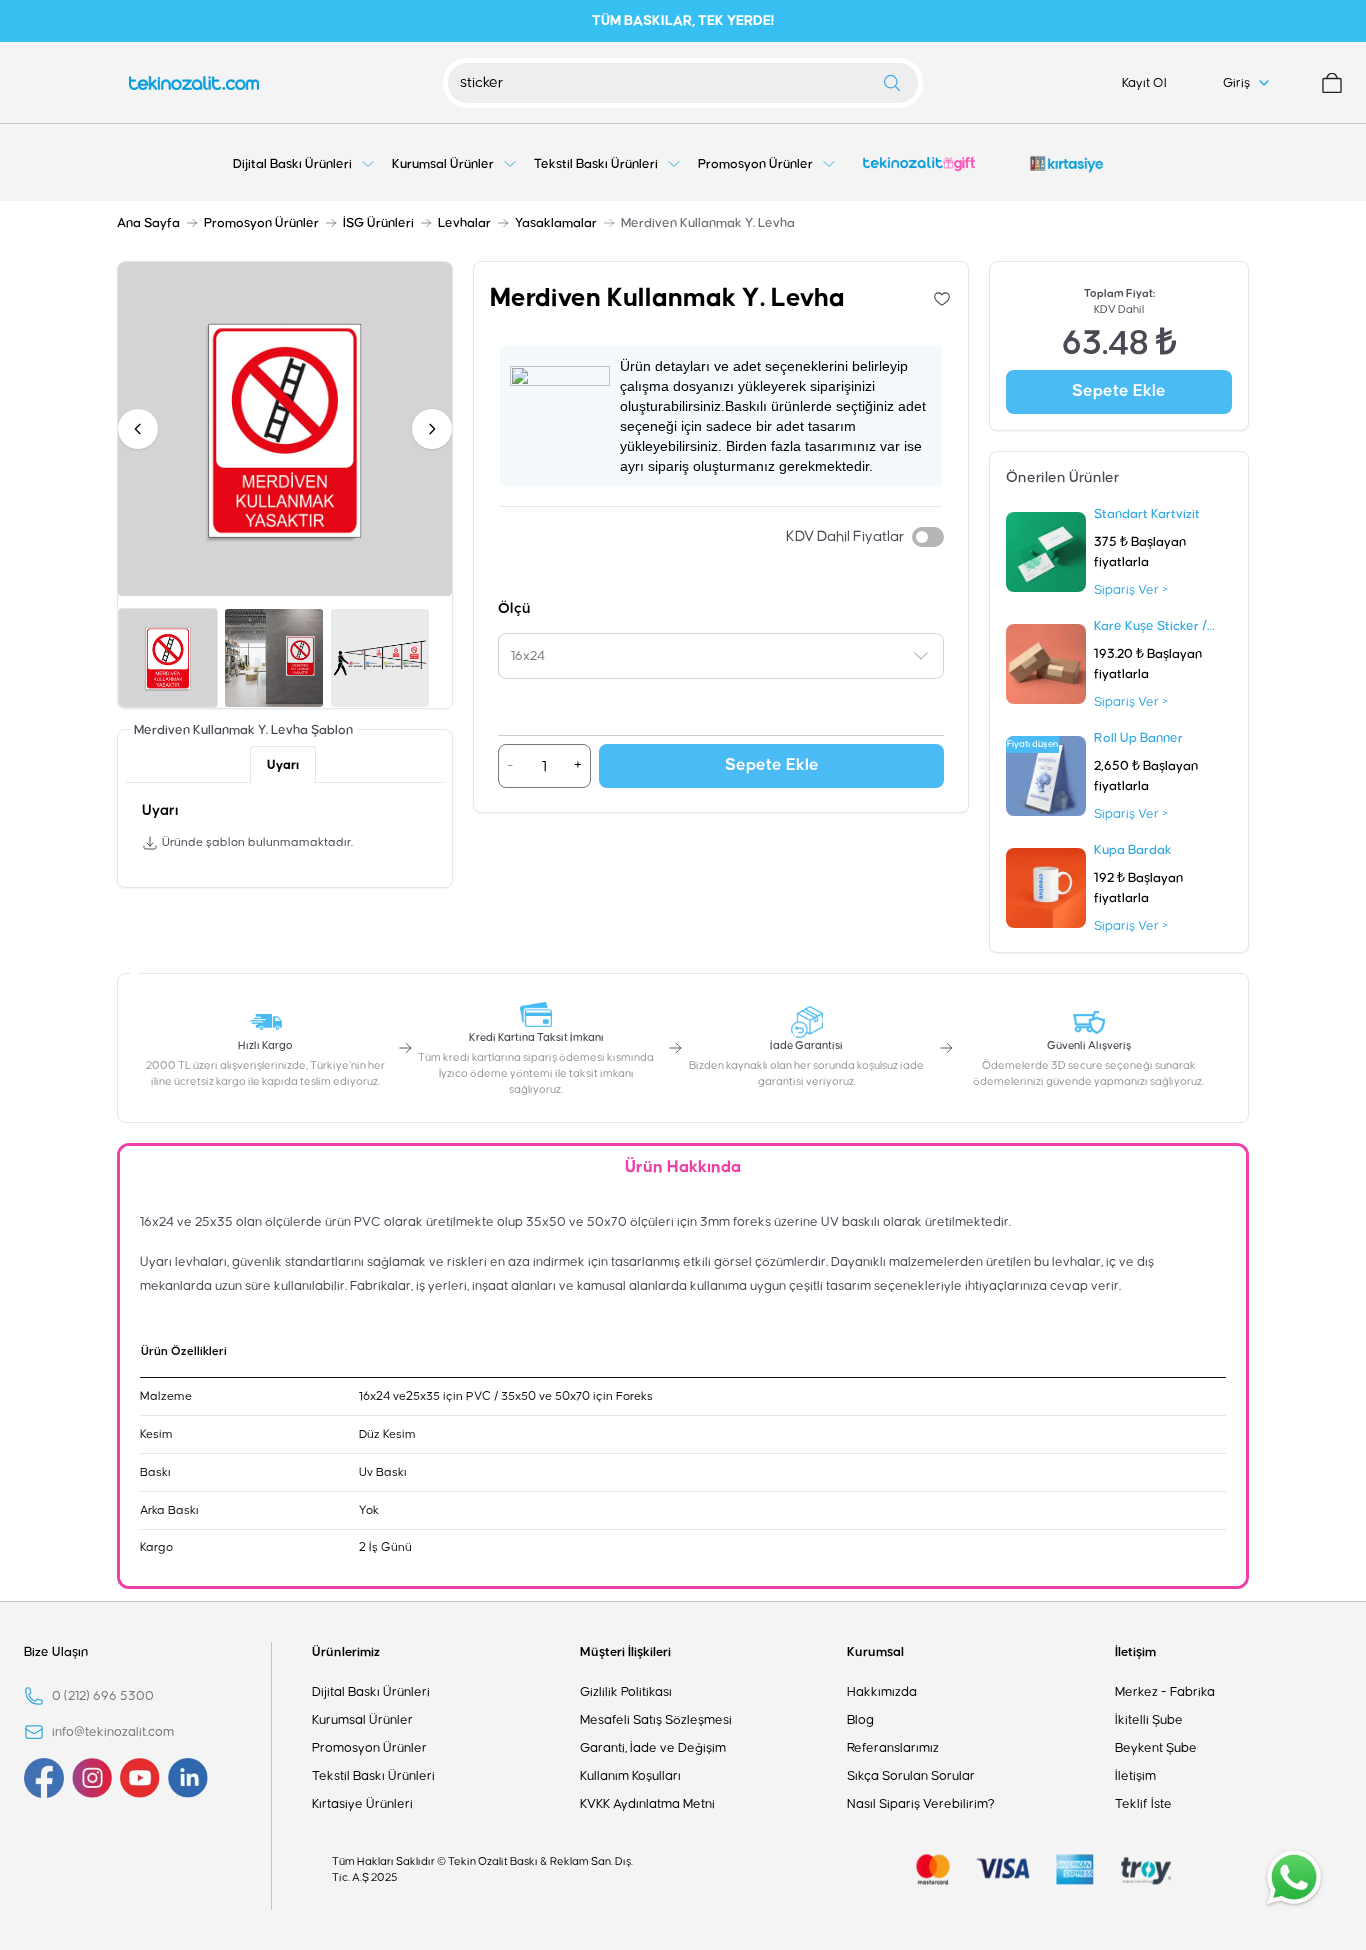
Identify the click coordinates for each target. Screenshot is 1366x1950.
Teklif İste (1143, 1804)
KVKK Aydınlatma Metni (647, 1804)
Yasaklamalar (556, 223)
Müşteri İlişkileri (625, 1652)
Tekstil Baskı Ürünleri (373, 1776)
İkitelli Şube (1149, 1720)
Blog (860, 1720)
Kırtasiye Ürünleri (362, 1804)
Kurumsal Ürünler (362, 1720)
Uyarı (283, 765)
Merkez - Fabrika (1165, 1692)
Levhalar (464, 223)
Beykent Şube (1156, 1748)
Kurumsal (875, 1652)
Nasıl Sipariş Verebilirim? (921, 1804)
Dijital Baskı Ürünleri (371, 1692)
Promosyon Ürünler (261, 223)
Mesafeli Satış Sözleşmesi (656, 1720)
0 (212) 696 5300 (103, 1696)
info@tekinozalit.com (113, 1732)
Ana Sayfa (148, 223)
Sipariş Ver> (1131, 590)
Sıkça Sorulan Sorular (911, 1776)
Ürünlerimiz (346, 1652)
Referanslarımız (893, 1748)
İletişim (1135, 1652)
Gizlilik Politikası (626, 1692)
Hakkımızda (882, 1692)
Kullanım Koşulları (630, 1776)
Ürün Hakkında (683, 1167)
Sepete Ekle (772, 765)
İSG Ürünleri (378, 223)
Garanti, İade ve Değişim (653, 1748)
